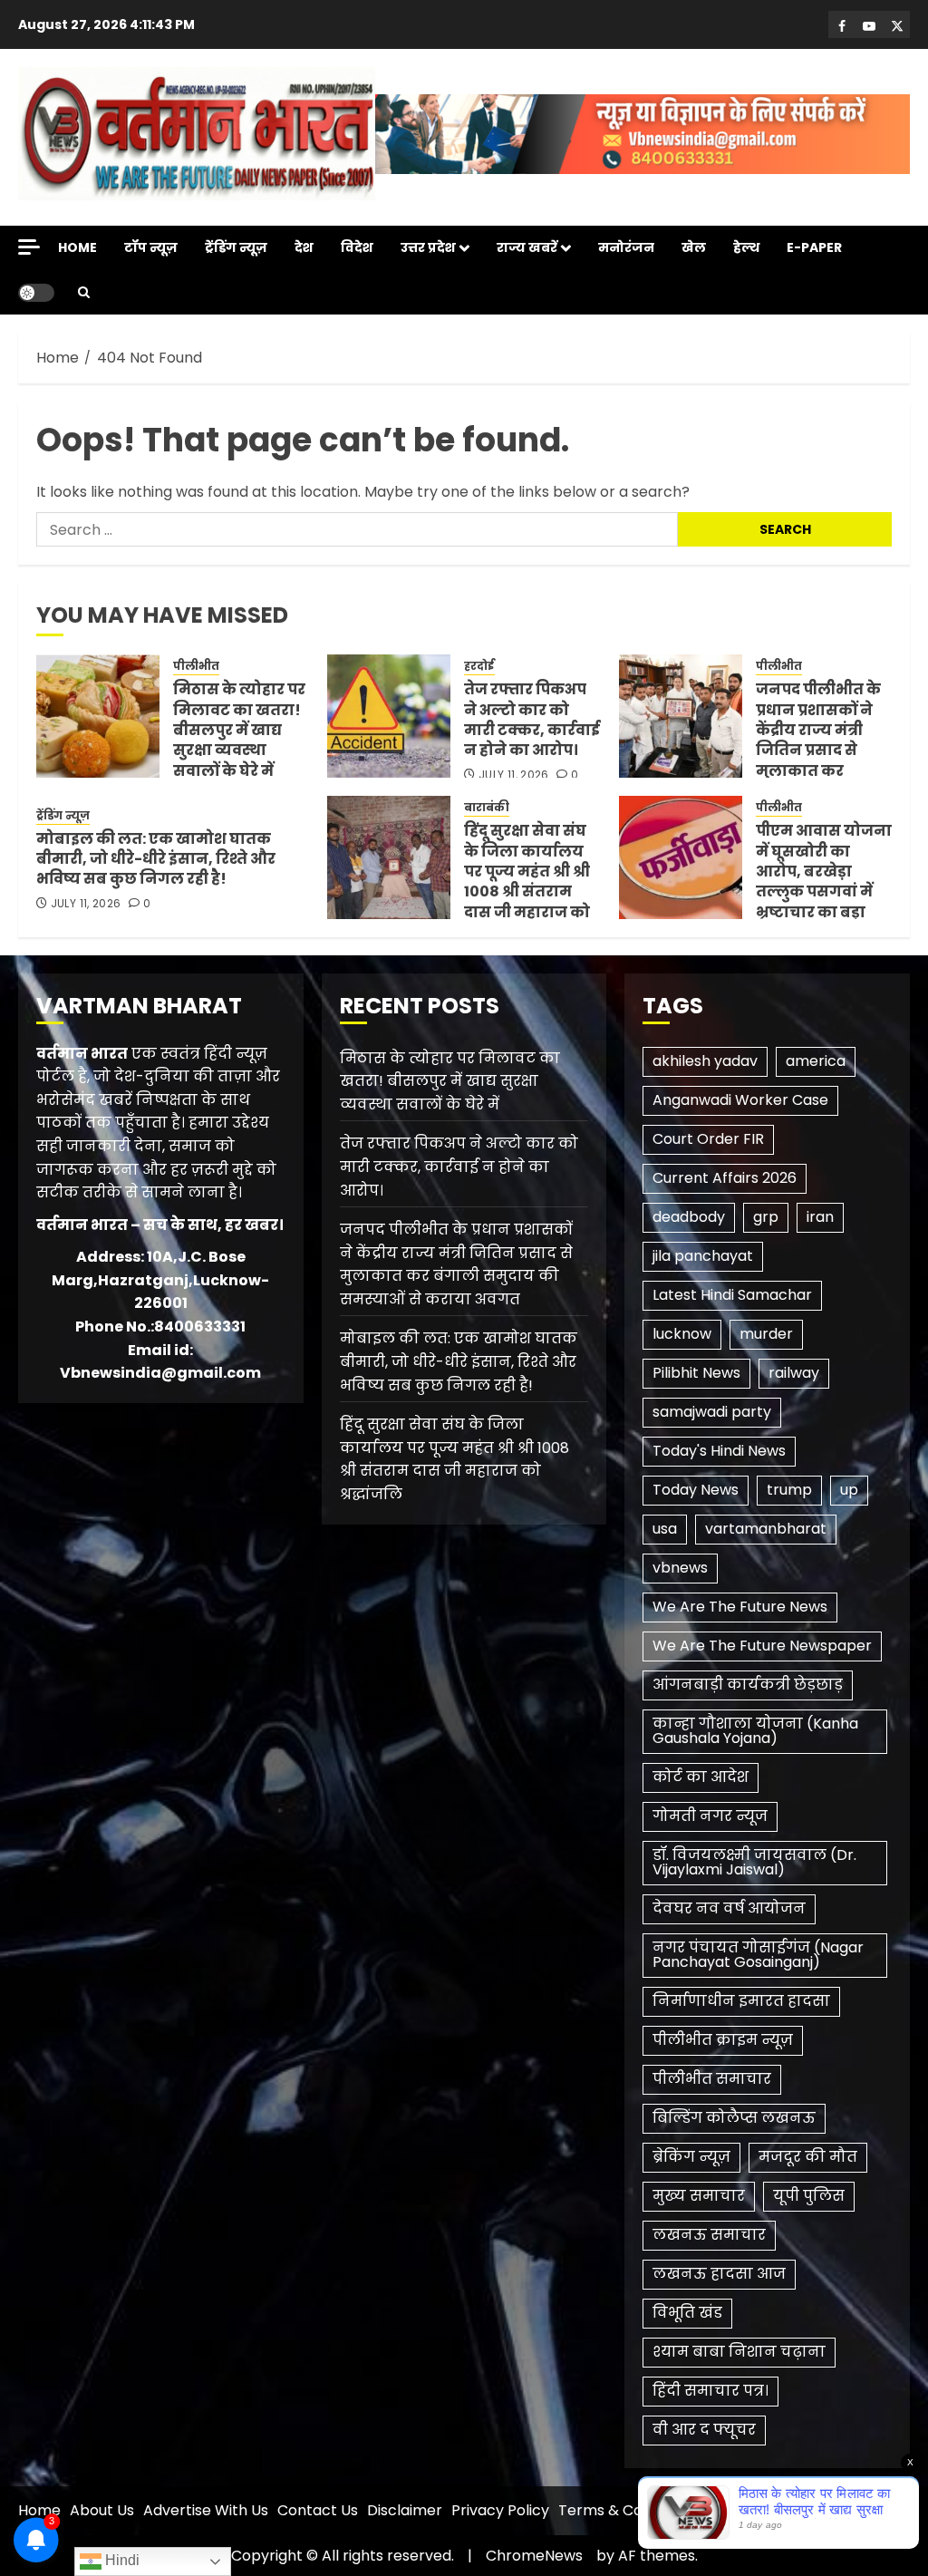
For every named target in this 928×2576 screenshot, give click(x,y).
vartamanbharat (766, 1529)
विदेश (357, 247)
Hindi (121, 2560)
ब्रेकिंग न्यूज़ (691, 2157)
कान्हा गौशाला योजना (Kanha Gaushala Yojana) (755, 1731)
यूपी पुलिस (809, 2196)
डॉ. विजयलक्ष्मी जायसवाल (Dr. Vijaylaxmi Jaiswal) (754, 1862)
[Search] (84, 292)
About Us (102, 2510)
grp (766, 1217)
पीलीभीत (196, 666)
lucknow (682, 1334)
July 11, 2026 (514, 775)
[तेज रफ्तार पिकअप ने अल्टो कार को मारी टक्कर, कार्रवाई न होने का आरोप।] (389, 716)
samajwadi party (712, 1412)
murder (766, 1334)
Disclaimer (405, 2510)
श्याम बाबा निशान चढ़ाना (739, 2352)
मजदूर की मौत (808, 2157)
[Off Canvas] (29, 247)
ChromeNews (534, 2556)
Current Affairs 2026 (725, 1178)
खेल (694, 247)
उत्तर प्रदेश (428, 247)
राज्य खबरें (527, 247)
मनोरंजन (626, 247)
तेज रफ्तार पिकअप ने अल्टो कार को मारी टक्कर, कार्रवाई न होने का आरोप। (532, 720)
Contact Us (318, 2510)
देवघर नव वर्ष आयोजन (729, 1908)
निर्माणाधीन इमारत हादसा (741, 2001)
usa (665, 1529)
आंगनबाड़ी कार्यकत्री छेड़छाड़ (748, 1685)
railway (794, 1373)
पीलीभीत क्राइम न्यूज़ (723, 2040)
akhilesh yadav (705, 1061)
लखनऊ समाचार (709, 2235)
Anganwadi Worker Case (740, 1100)
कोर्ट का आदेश (701, 1777)
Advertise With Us (206, 2510)
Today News (696, 1490)
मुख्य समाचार (699, 2196)
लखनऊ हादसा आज (719, 2274)
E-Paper (814, 247)
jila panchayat (703, 1256)
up (849, 1490)
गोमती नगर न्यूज (710, 1816)
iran (820, 1217)
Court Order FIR (708, 1139)
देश (304, 247)
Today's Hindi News (719, 1451)
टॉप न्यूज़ (151, 247)
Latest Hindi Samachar (732, 1295)
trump (789, 1490)
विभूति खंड (687, 2313)
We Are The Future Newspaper (762, 1646)
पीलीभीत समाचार (712, 2079)
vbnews (680, 1568)
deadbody (689, 1217)
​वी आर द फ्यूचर (704, 2430)
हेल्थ (746, 247)
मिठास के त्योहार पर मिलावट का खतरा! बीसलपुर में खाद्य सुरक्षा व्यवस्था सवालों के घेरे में (239, 730)
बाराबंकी (487, 808)
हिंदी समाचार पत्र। (710, 2391)
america (816, 1061)
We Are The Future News (740, 1607)
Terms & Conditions (628, 2510)
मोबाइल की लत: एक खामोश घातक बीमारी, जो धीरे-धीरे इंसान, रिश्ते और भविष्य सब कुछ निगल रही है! (156, 859)
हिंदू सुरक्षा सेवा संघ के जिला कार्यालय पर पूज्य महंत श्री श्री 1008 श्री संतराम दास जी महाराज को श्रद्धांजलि (527, 881)
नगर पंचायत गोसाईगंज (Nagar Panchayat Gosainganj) (758, 1955)
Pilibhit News (696, 1373)
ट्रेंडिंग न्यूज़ (236, 247)
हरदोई (479, 666)
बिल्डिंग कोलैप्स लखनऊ (734, 2118)
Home (77, 247)
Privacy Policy (500, 2510)
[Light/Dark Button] (36, 293)
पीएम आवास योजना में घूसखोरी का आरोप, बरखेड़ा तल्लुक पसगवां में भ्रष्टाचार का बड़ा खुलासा (824, 881)
